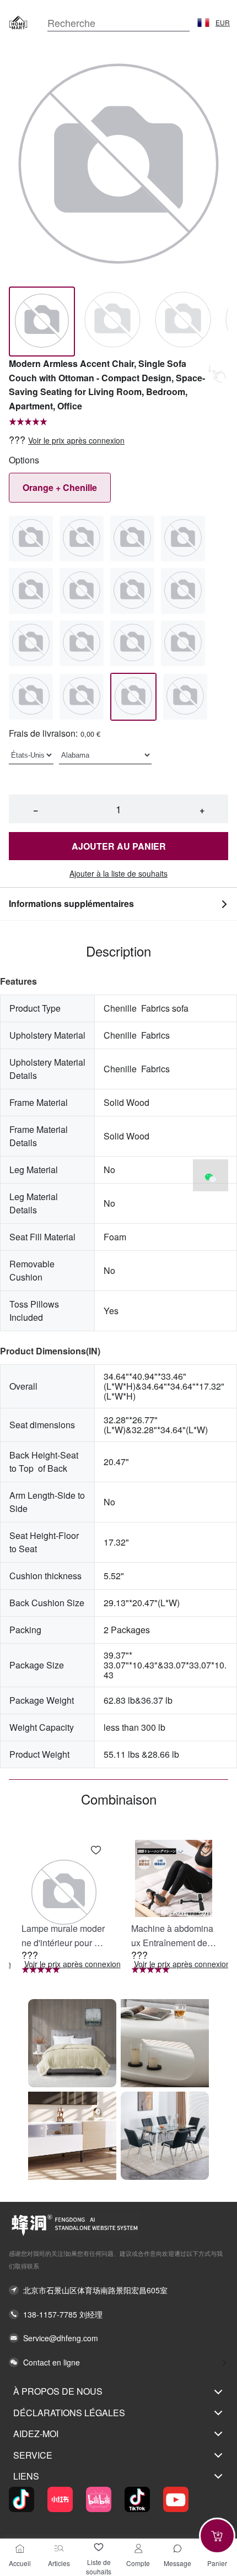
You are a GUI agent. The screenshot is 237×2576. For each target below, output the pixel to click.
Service (33, 2455)
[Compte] (138, 2548)
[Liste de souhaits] (99, 2547)
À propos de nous (58, 2391)
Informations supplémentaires (71, 903)
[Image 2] (183, 322)
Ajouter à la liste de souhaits (118, 874)
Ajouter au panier (119, 846)
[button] (203, 23)
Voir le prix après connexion (76, 441)
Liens (26, 2476)
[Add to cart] (217, 2536)
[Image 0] (42, 322)
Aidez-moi (36, 2434)
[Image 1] (112, 322)
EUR (223, 23)
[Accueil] (20, 2548)
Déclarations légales (69, 2413)
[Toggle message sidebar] (177, 2548)
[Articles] (59, 2548)
